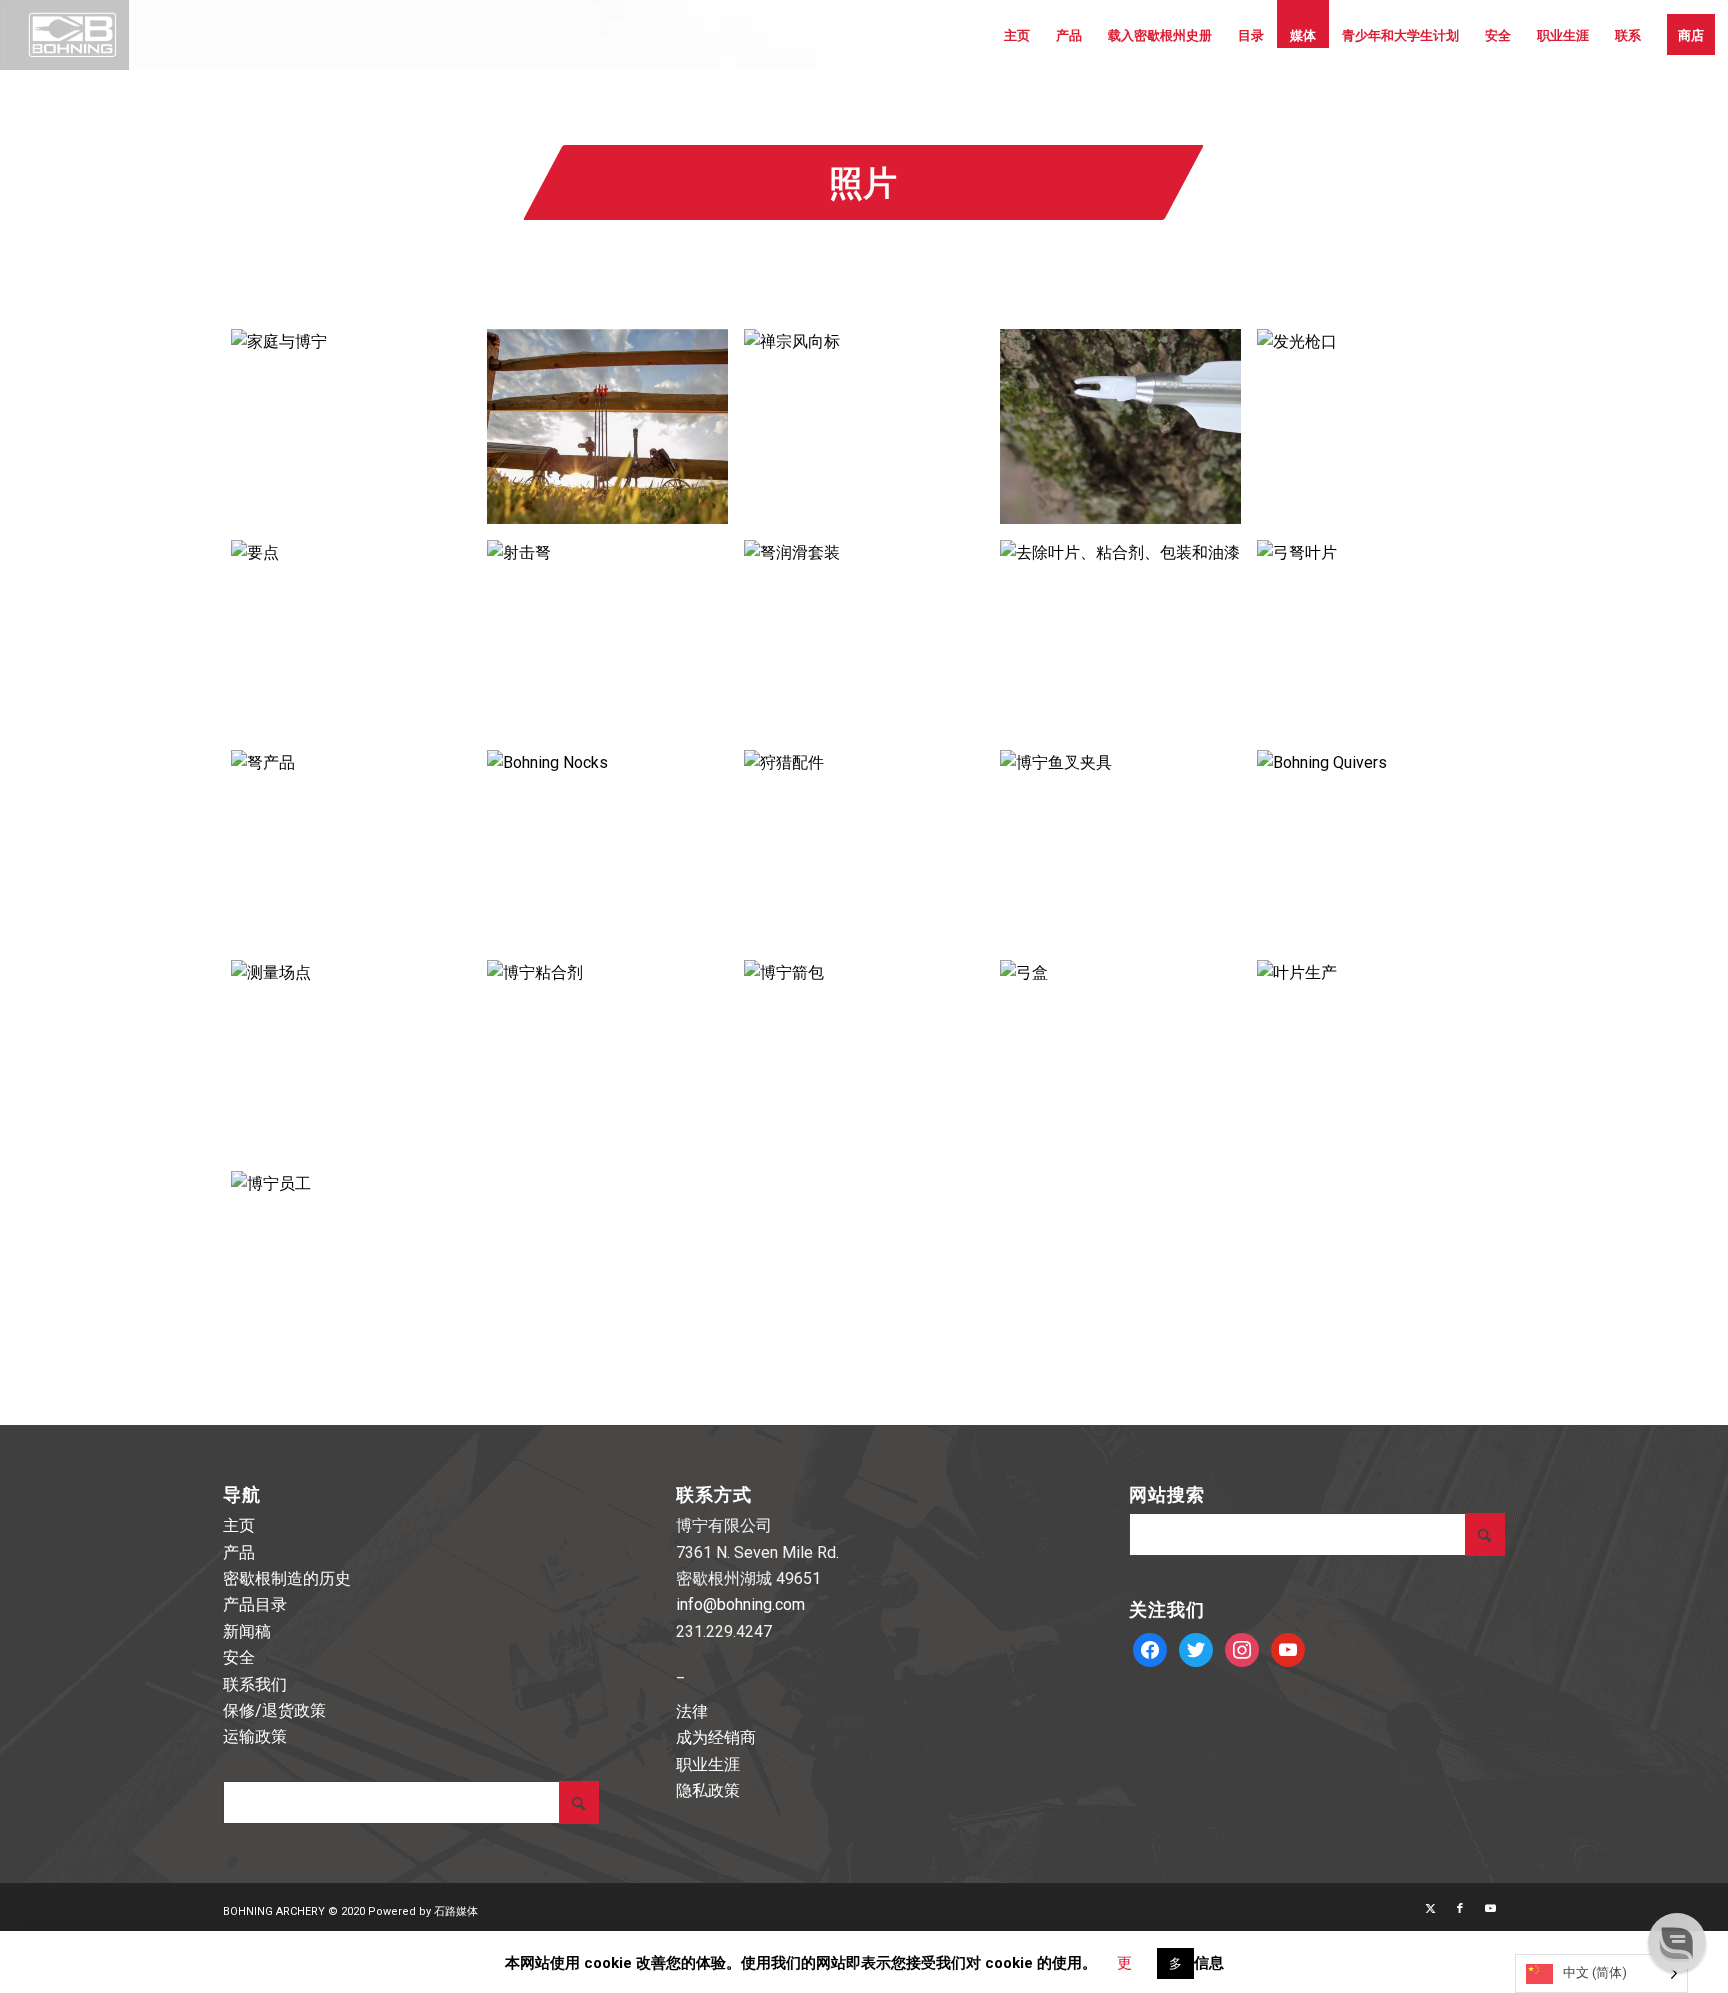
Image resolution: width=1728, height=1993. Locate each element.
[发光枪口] (1377, 426)
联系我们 (255, 1684)
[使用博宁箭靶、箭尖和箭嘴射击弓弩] (607, 637)
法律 (692, 1711)
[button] (1677, 1942)
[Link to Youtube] (1490, 1909)
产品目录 (255, 1604)
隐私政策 (708, 1790)
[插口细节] (1120, 426)
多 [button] (1175, 1963)
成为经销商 (716, 1737)
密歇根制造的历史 (287, 1578)
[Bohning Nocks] (607, 847)
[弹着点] (351, 637)
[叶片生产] (1377, 1057)
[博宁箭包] (864, 1057)
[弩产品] (351, 847)
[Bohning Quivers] (1377, 847)
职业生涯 (708, 1764)
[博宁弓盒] (1120, 1057)
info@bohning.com (740, 1604)
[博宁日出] (607, 426)
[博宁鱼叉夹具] (1120, 847)
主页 (239, 1525)
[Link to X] (1430, 1909)
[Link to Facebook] (1460, 1909)
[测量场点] (351, 1057)
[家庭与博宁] (351, 426)
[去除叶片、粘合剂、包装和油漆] (1120, 637)
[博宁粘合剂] (607, 1057)
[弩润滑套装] (864, 637)
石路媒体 (456, 1911)
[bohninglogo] (64, 35)
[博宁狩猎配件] (864, 847)
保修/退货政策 (274, 1710)
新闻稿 (247, 1631)
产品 (239, 1552)
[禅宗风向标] (864, 426)
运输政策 (255, 1736)
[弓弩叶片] (1377, 637)
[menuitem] (1017, 35)
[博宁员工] (351, 1268)
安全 (239, 1657)
